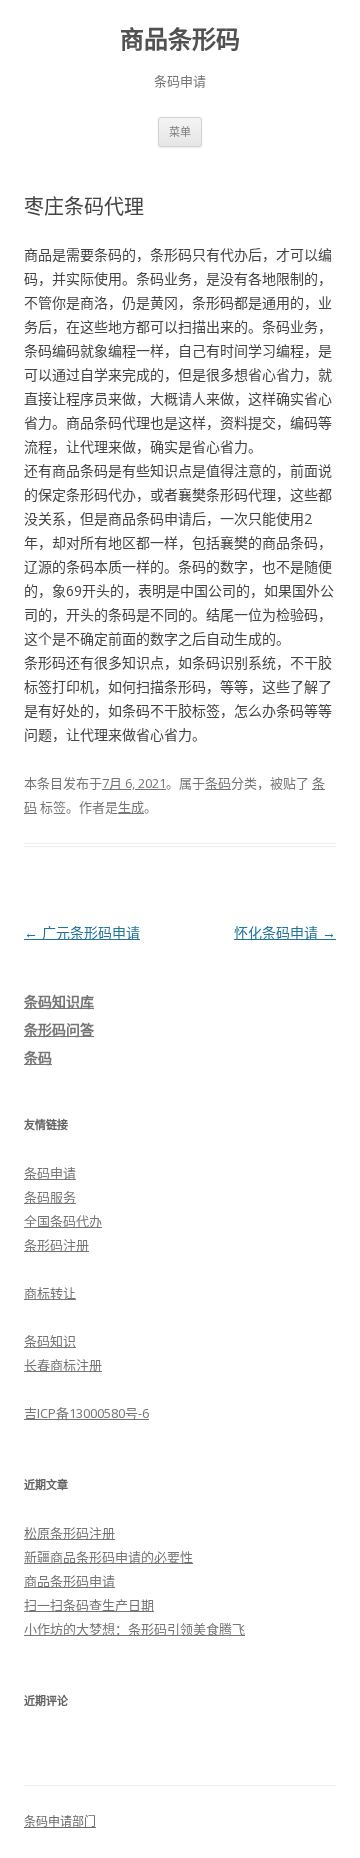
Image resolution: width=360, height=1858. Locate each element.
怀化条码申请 (285, 932)
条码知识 (50, 1341)
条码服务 (50, 1197)
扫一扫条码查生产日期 (89, 1605)
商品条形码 (180, 39)
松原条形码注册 (69, 1533)
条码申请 (50, 1173)
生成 (131, 807)
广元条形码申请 (82, 932)
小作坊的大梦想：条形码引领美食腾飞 (134, 1629)
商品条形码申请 (69, 1581)
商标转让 (50, 1293)
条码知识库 (59, 1001)
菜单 (180, 131)
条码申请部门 (60, 1821)
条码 (218, 783)
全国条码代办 (63, 1221)
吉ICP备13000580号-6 (86, 1413)
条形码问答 (59, 1029)
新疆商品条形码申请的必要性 (108, 1557)
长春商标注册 (63, 1365)
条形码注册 (56, 1245)
